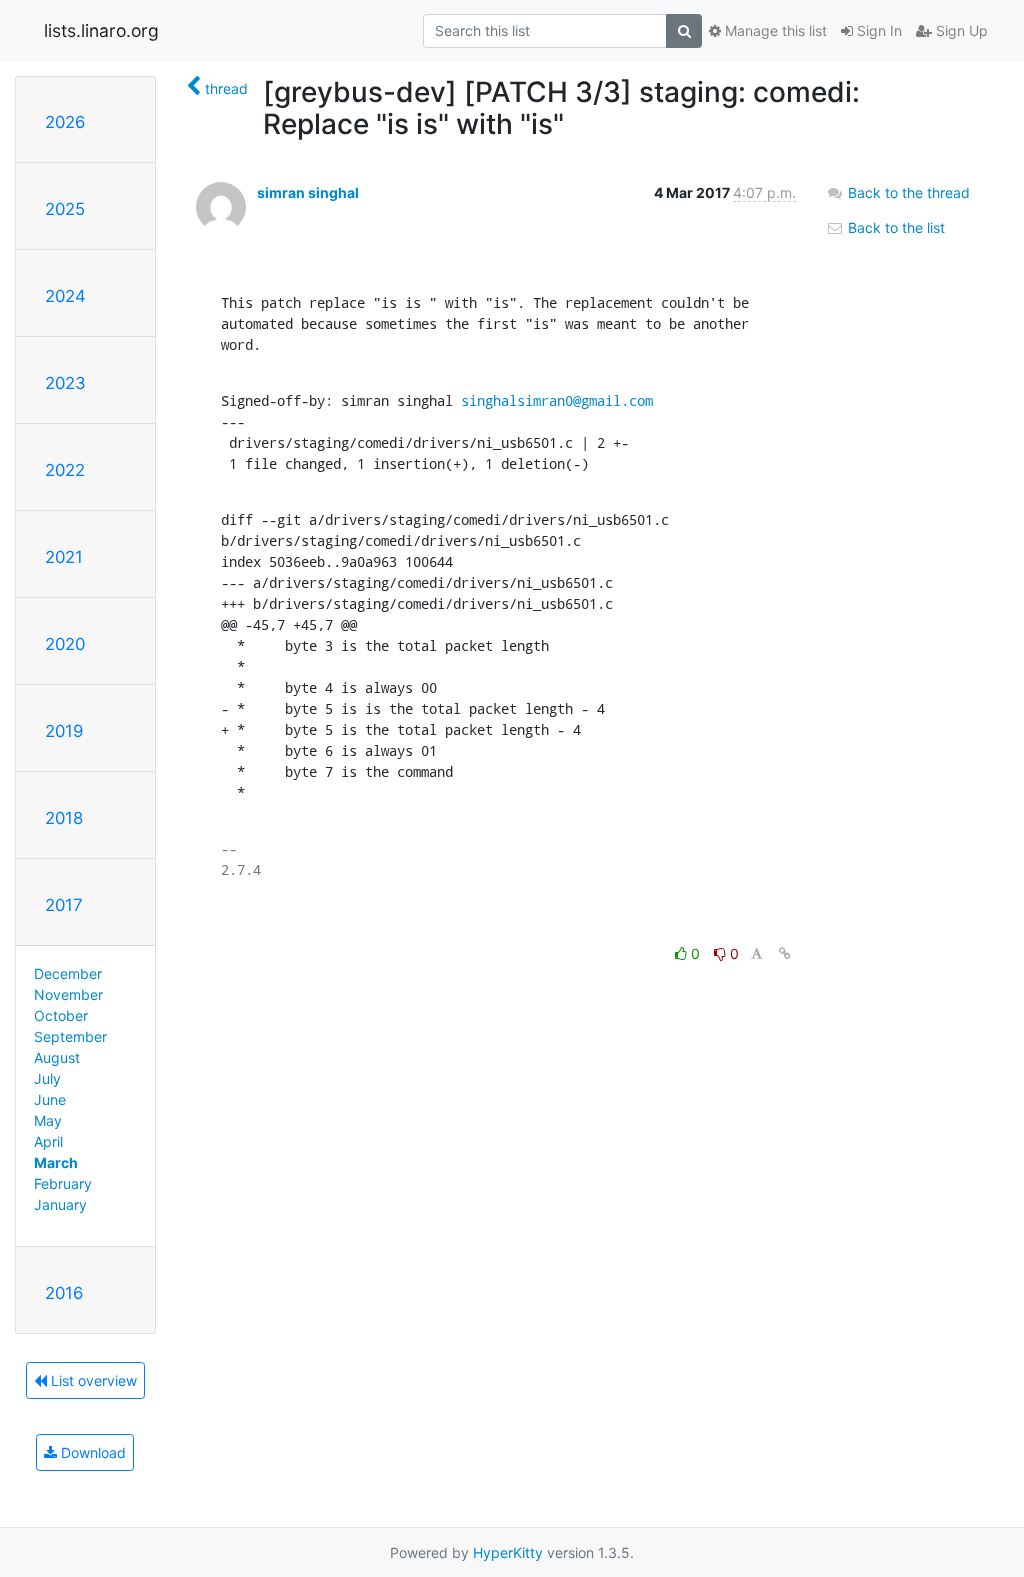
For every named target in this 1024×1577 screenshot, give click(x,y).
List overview (92, 1380)
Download (91, 1452)
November (68, 994)
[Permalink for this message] (785, 953)
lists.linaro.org (101, 30)
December (68, 973)
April (48, 1141)
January (60, 1204)
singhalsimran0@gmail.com (557, 400)
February (63, 1183)
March (56, 1162)
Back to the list (894, 227)
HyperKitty (508, 1552)
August (57, 1057)
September (70, 1036)
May (48, 1120)
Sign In (877, 30)
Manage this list (774, 30)
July (47, 1078)
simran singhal (308, 192)
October (61, 1015)
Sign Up (960, 30)
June (50, 1099)
